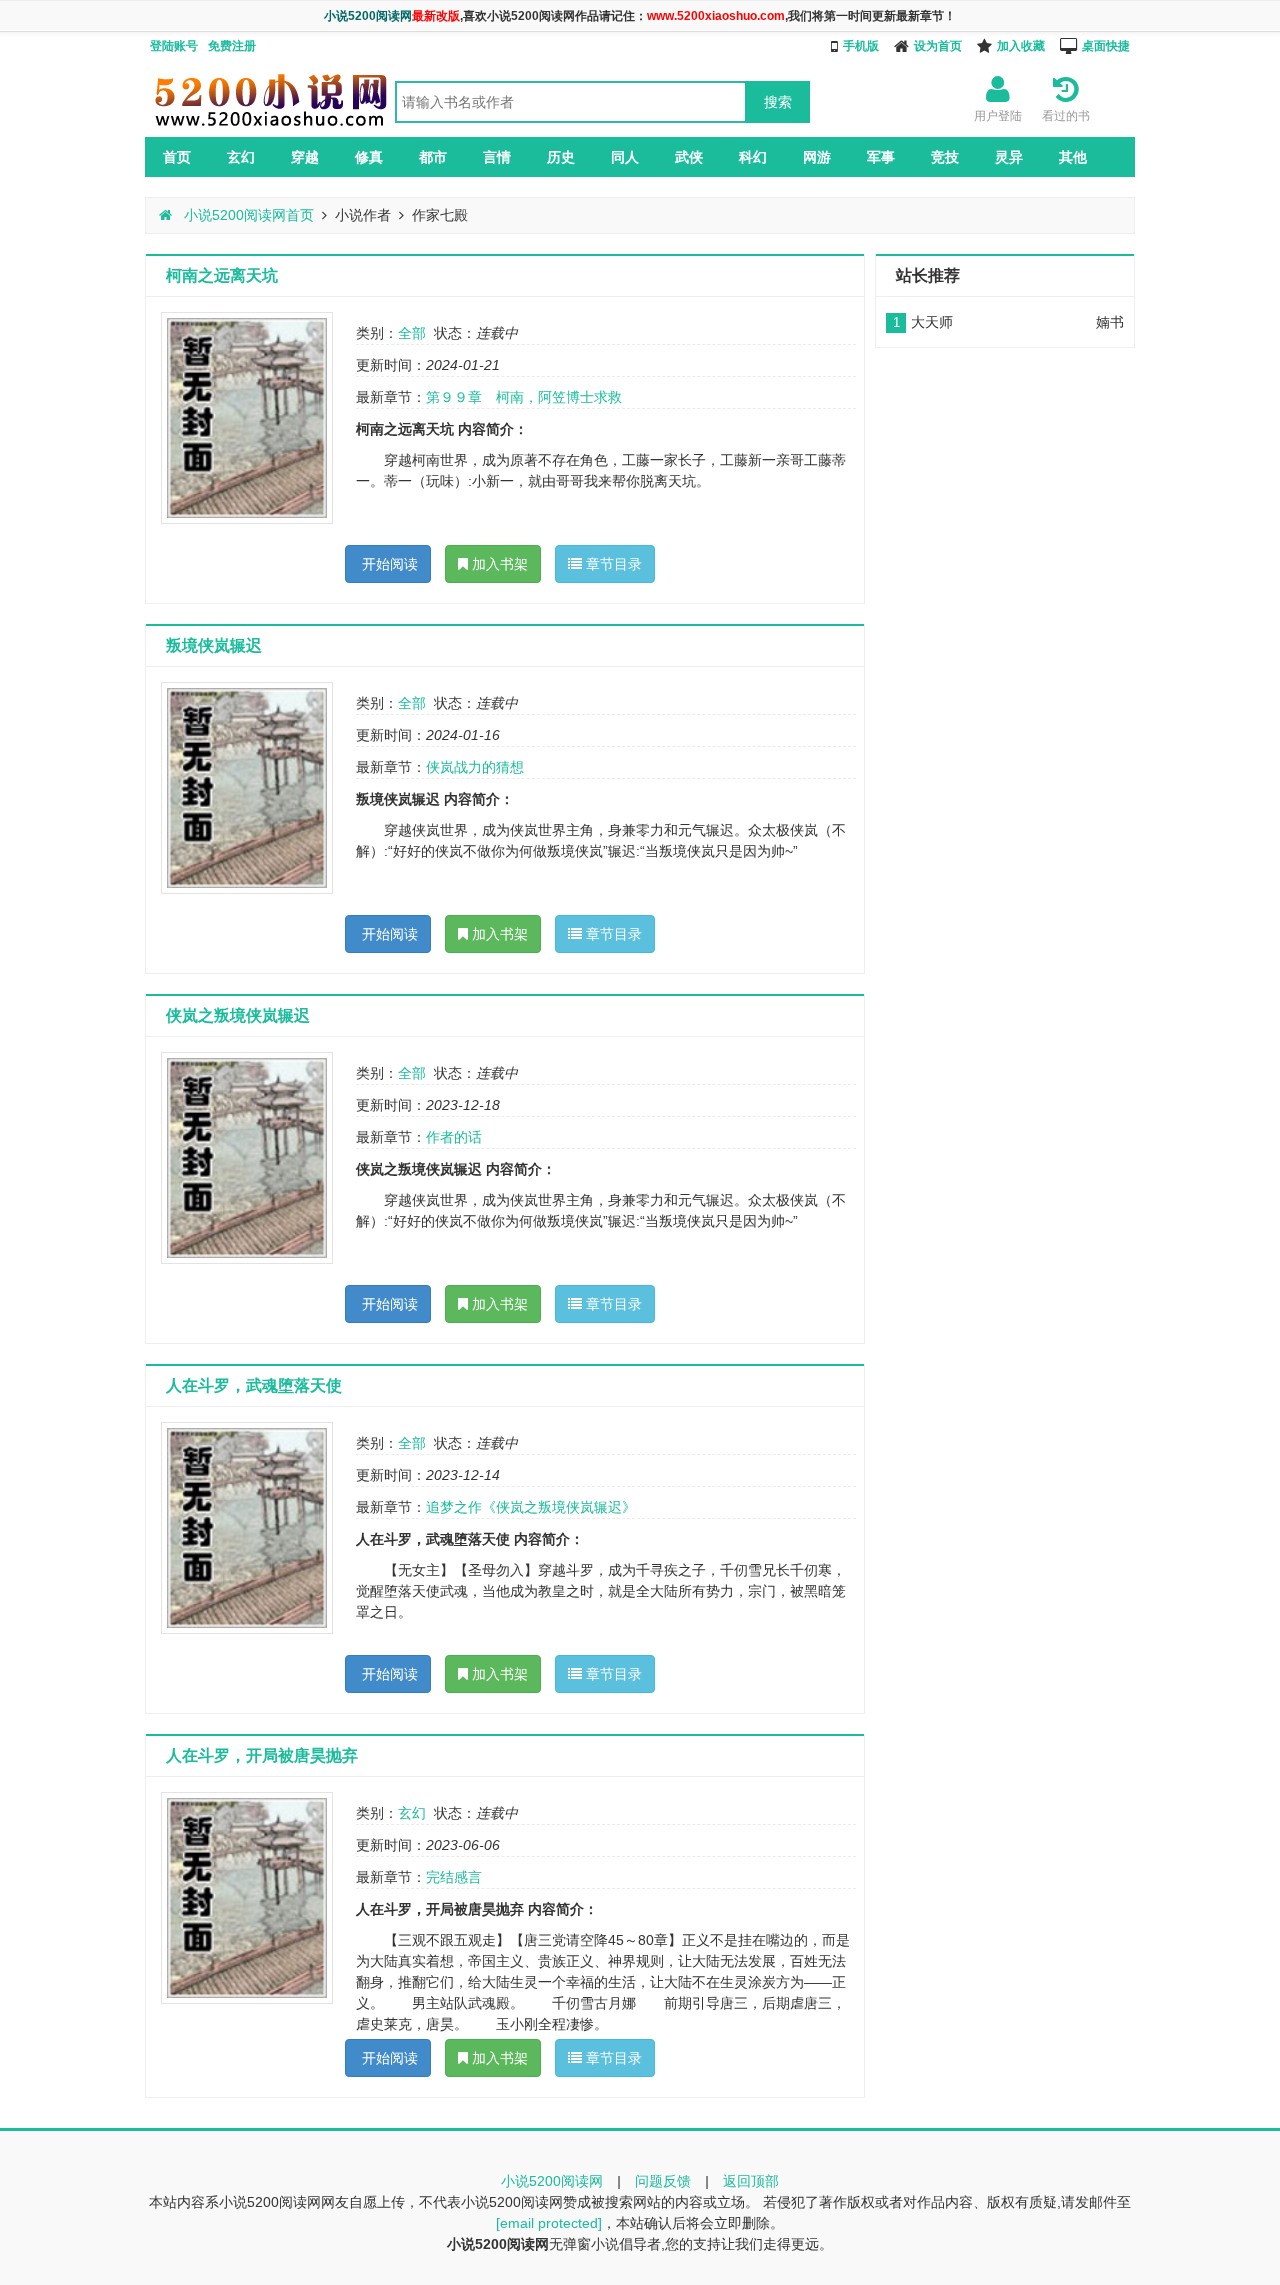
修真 (369, 157)
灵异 (1009, 157)
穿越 (305, 157)
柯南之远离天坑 (222, 275)
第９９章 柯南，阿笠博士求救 (524, 397)
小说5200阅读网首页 (247, 215)
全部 (412, 333)
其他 (1073, 157)
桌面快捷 (1106, 46)
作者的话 (454, 1137)
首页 (177, 157)
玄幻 (241, 157)
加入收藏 (1021, 46)
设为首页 (938, 46)
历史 (561, 157)
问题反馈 (663, 2181)
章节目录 (612, 564)
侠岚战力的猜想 (475, 767)
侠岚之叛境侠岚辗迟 (238, 1015)
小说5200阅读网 (552, 2181)
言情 (497, 157)
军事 (881, 157)
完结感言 (454, 1877)
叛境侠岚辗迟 (214, 645)
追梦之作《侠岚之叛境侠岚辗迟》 (531, 1507)
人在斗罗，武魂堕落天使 (254, 1385)
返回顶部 (751, 2181)
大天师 (932, 322)
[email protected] (549, 2223)
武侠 (689, 157)
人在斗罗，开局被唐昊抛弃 (262, 1755)
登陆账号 (174, 46)
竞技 (945, 157)
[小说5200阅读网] (270, 126)
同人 (625, 157)
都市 (433, 157)
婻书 (1110, 322)
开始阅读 (388, 564)
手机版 (861, 46)
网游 (817, 157)
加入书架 (498, 564)
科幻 (753, 157)
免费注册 (232, 46)
